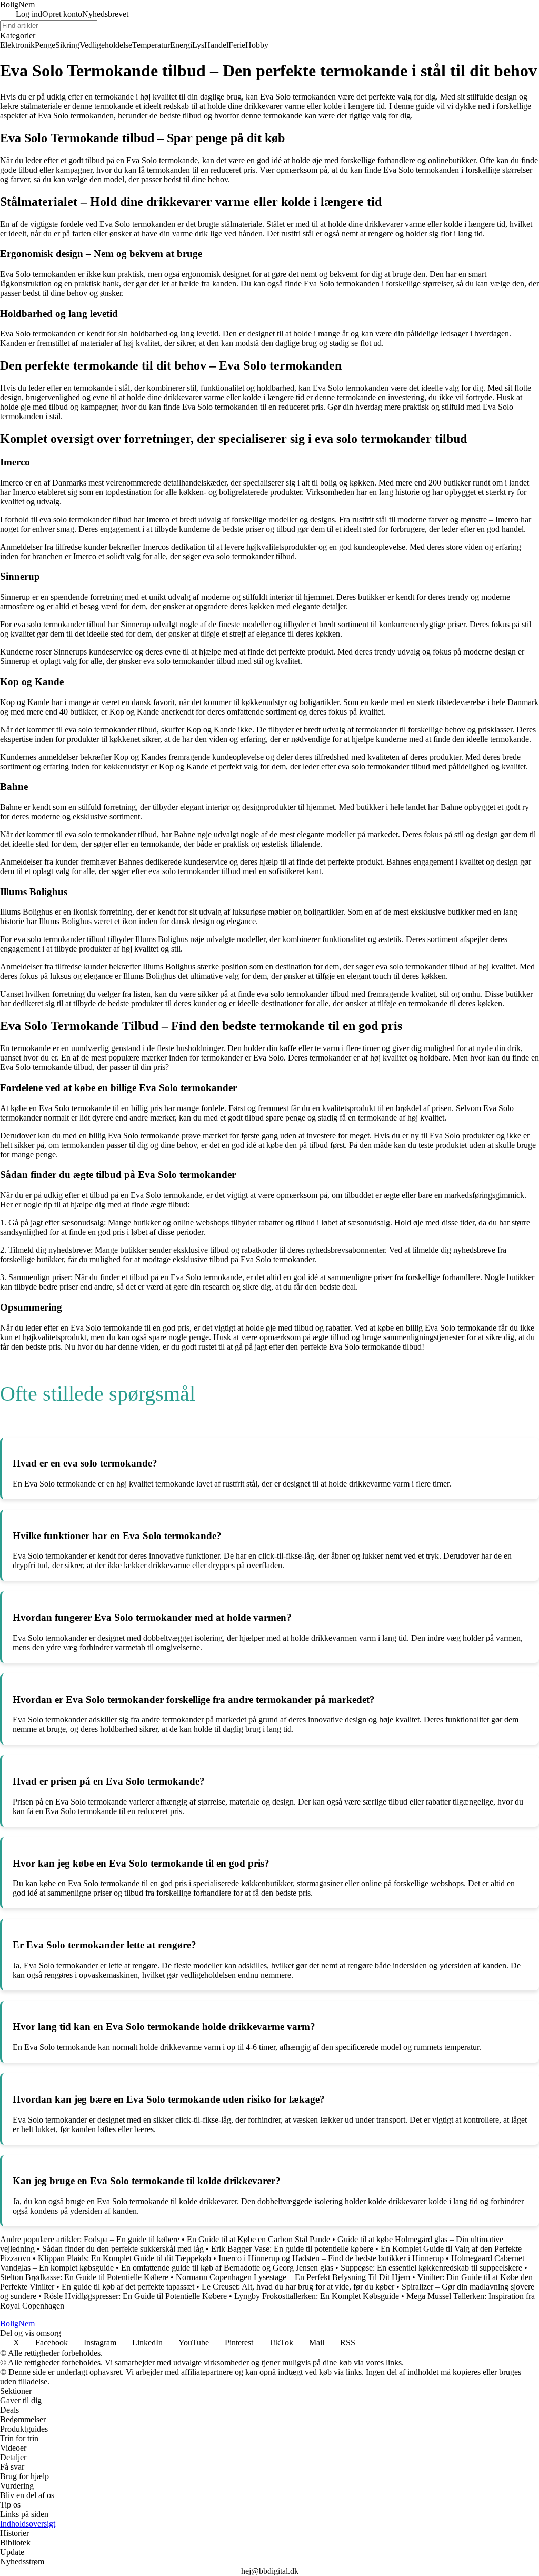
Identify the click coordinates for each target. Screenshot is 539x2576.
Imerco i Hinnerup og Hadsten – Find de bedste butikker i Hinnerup (331, 2258)
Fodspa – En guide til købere (132, 2239)
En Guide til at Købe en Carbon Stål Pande (258, 2239)
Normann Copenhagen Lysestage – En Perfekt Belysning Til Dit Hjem (293, 2277)
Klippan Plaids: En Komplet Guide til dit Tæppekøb (124, 2258)
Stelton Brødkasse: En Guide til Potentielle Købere (84, 2277)
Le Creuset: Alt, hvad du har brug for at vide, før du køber (298, 2287)
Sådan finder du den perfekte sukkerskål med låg (123, 2249)
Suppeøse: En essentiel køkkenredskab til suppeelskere (431, 2268)
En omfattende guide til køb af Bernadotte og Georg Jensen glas (227, 2268)
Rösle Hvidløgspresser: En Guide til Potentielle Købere (135, 2296)
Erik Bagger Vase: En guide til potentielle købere (292, 2249)
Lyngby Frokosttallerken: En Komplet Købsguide (317, 2296)
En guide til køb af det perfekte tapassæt (128, 2287)
